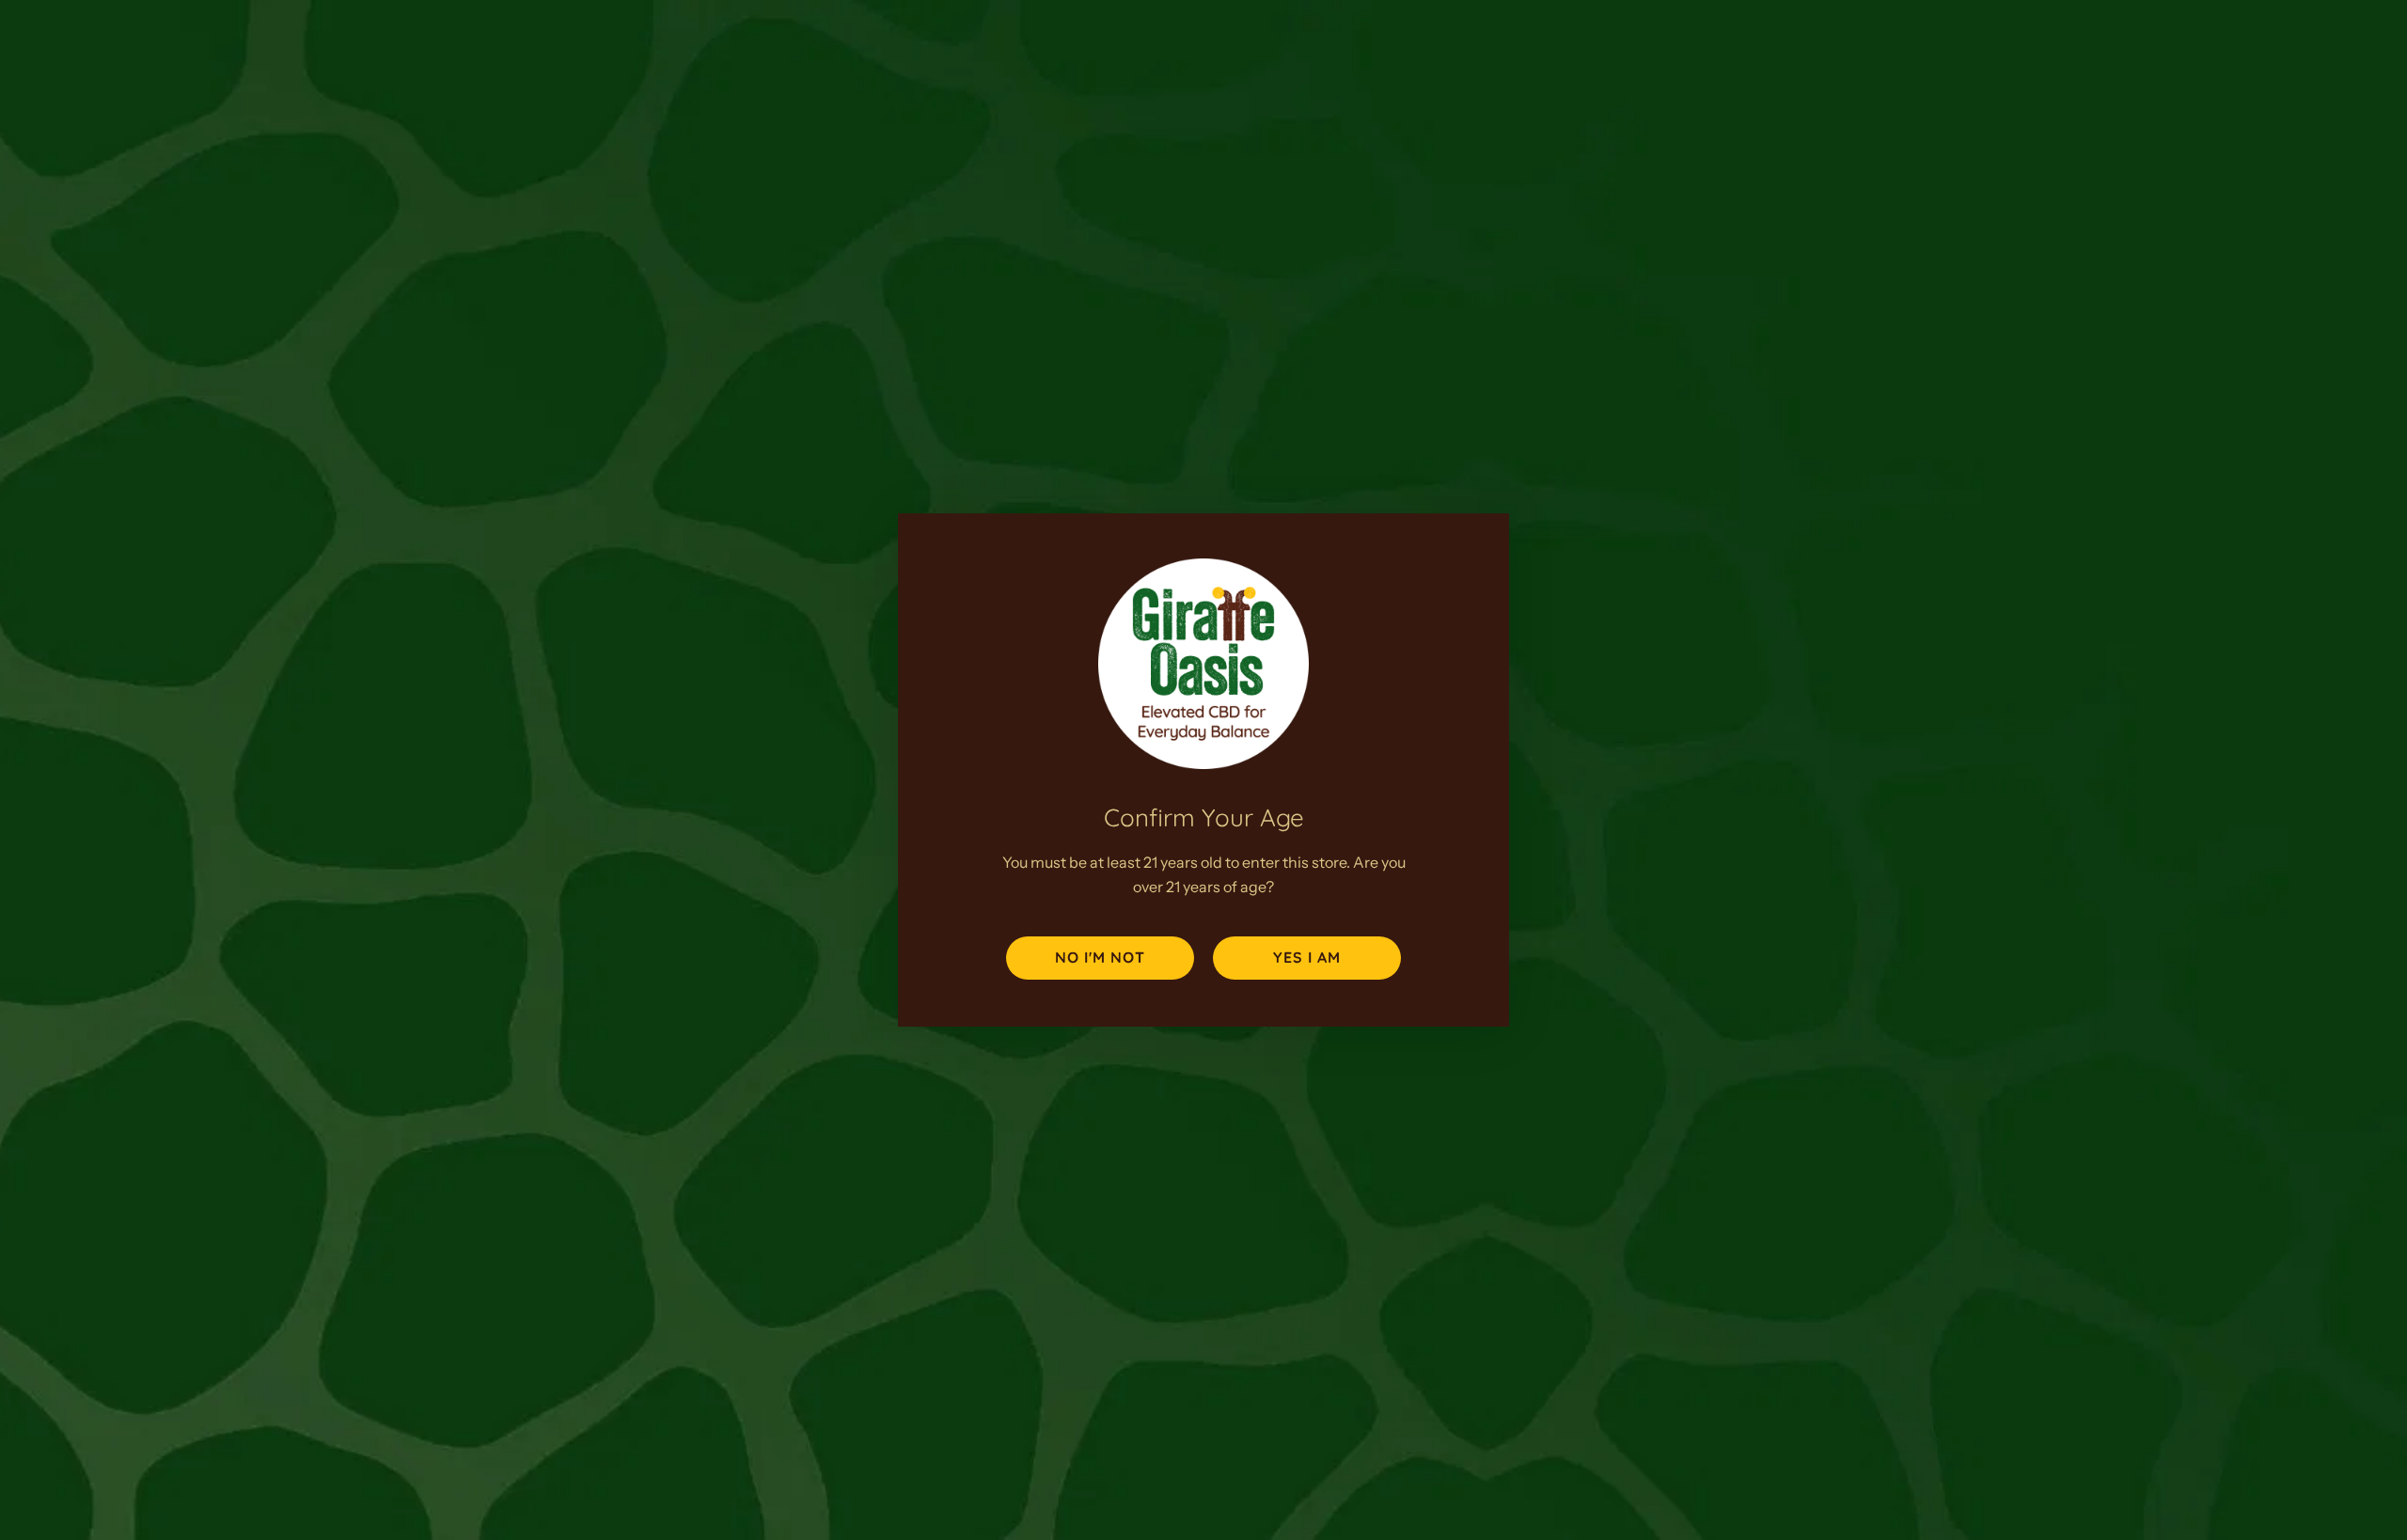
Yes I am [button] (1307, 957)
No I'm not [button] (1100, 957)
